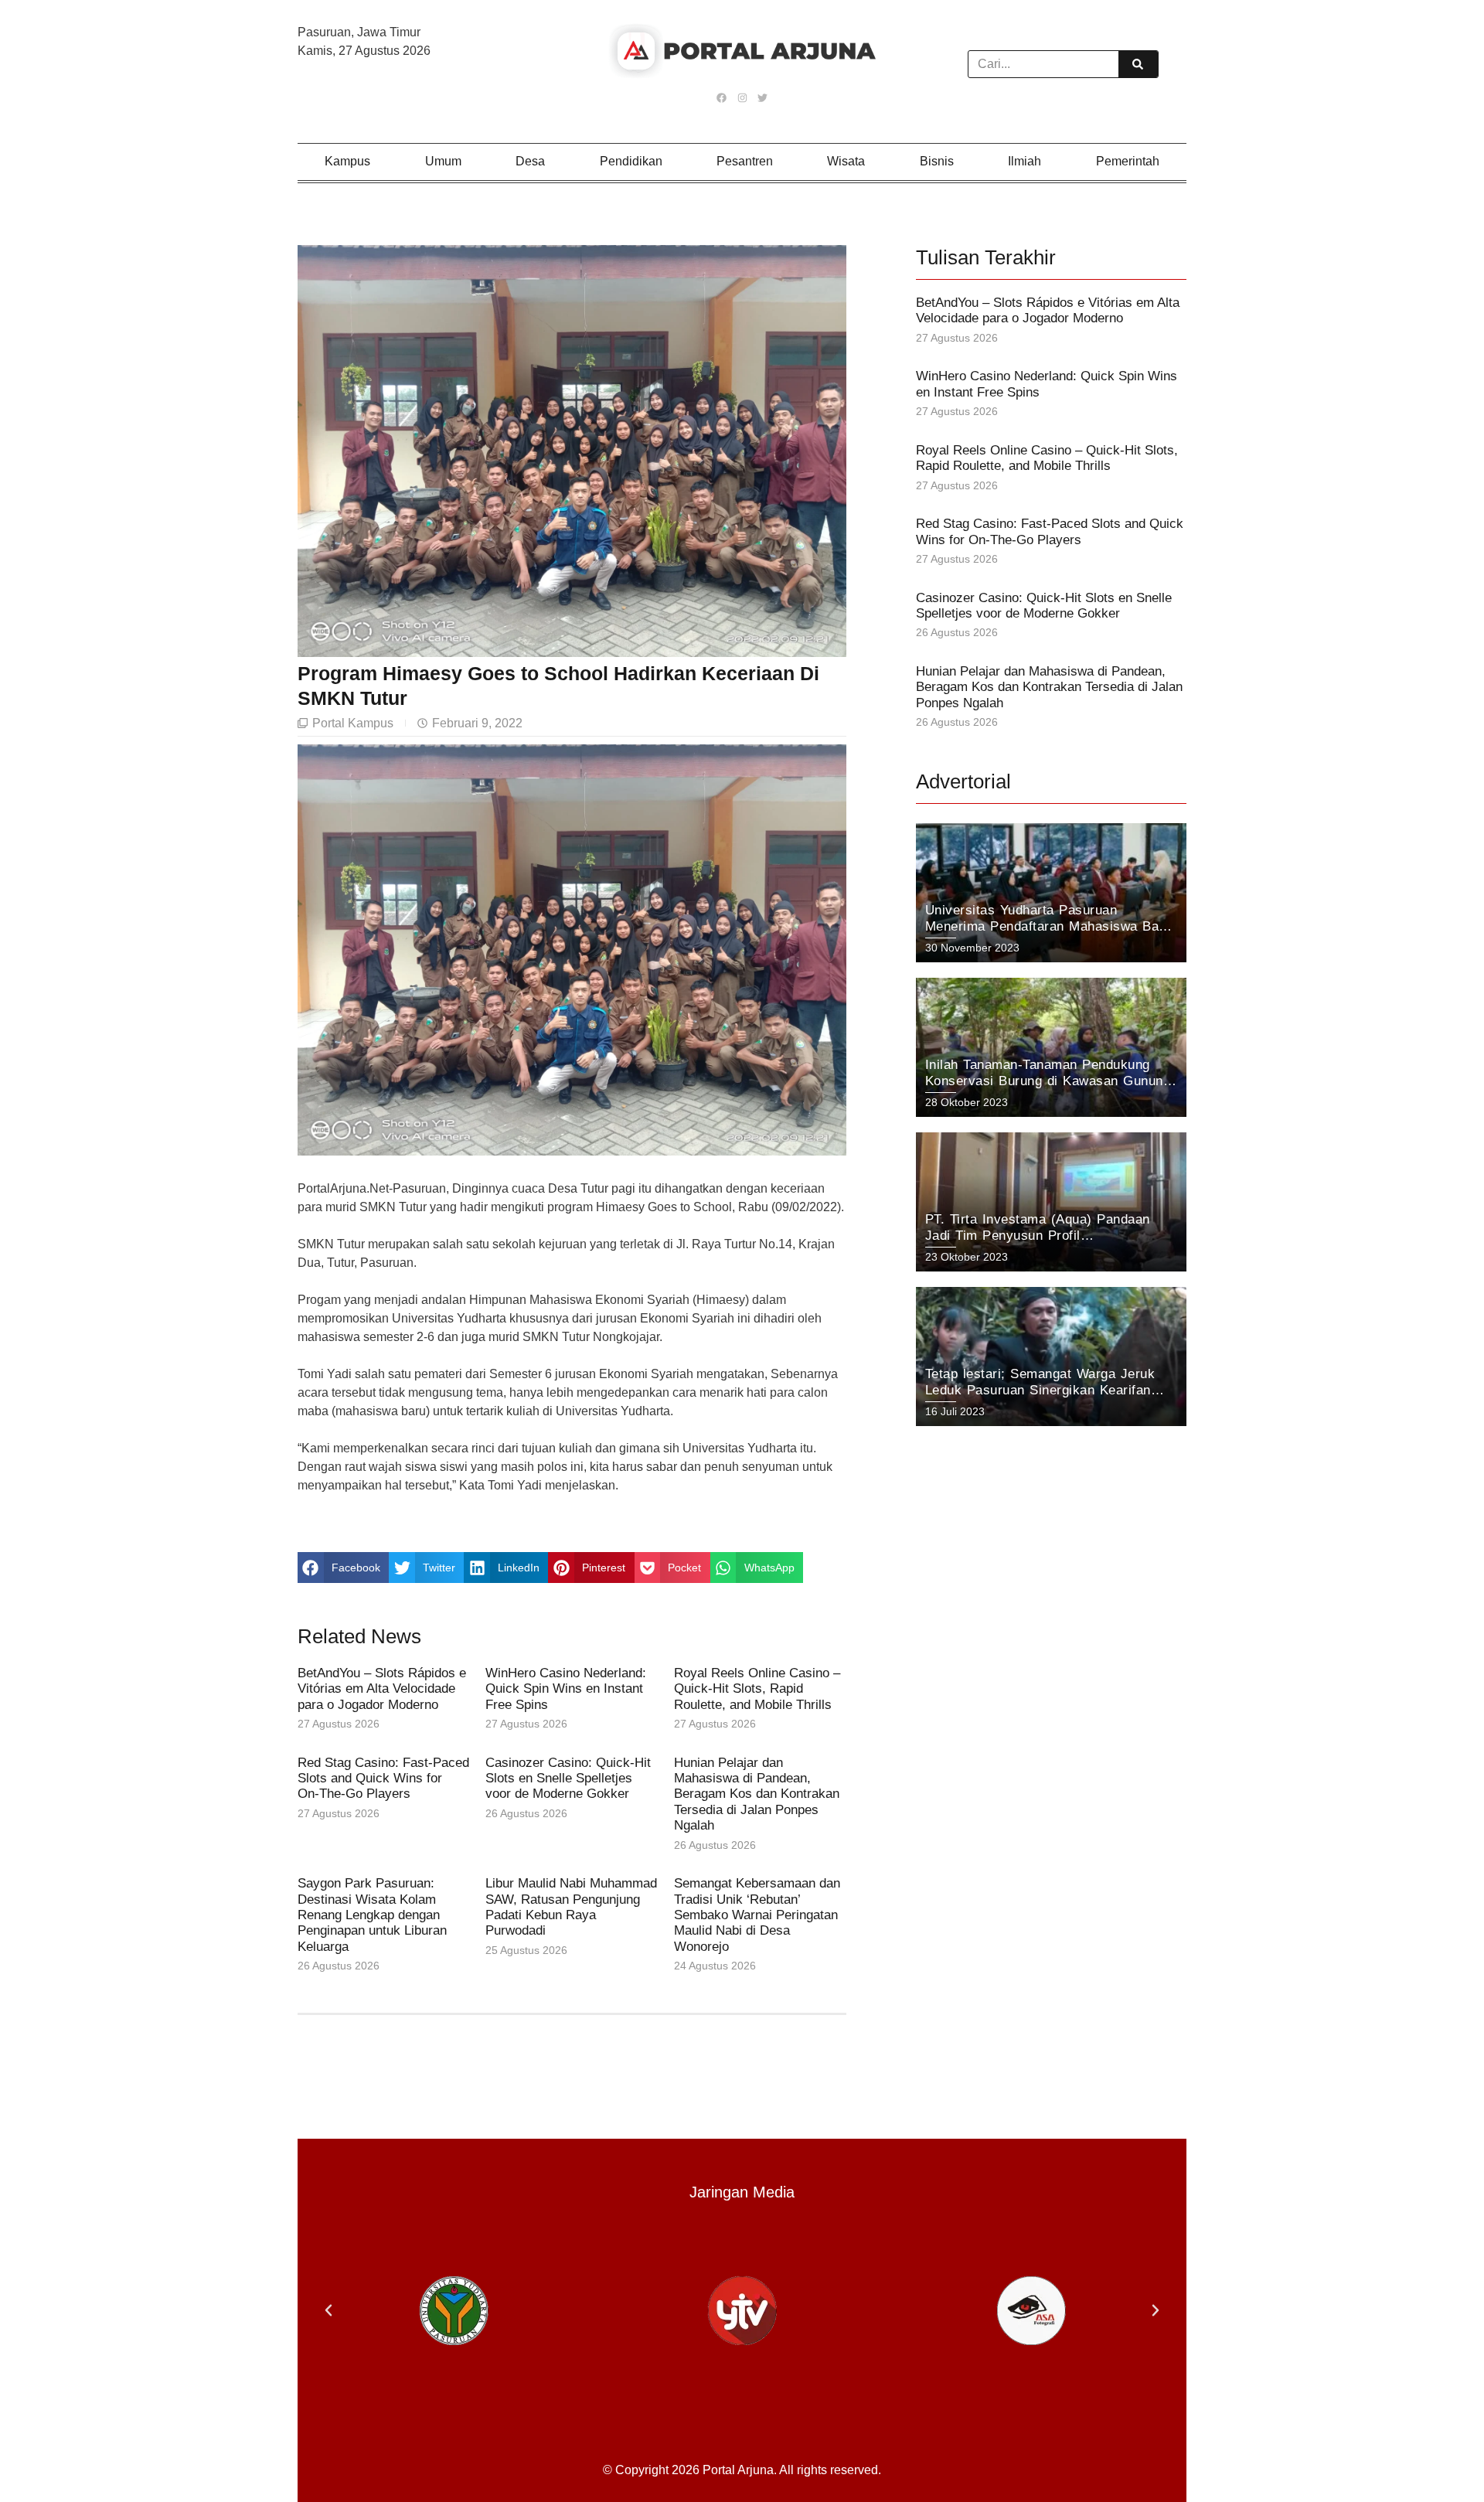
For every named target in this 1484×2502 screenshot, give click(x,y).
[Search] (1138, 64)
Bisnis (937, 161)
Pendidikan (631, 161)
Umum (443, 161)
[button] (343, 1568)
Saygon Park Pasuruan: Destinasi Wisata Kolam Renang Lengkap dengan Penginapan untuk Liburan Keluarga (372, 1915)
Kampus (347, 161)
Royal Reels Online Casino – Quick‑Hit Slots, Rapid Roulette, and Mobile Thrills (757, 1689)
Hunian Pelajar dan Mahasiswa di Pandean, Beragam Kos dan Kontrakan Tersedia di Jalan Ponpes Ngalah (757, 1794)
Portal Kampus (353, 723)
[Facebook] (722, 97)
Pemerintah (1128, 161)
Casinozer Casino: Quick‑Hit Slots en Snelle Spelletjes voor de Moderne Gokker (568, 1779)
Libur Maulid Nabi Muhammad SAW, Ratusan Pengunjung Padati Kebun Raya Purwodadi (571, 1907)
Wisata (846, 161)
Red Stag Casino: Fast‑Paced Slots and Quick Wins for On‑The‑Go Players (383, 1779)
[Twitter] (762, 97)
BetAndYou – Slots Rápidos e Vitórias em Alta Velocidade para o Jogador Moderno (382, 1689)
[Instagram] (742, 97)
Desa (530, 161)
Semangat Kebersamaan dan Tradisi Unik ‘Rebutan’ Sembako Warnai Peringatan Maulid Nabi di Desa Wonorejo (757, 1915)
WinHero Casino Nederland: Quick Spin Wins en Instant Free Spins (566, 1689)
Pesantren (745, 161)
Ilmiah (1025, 161)
